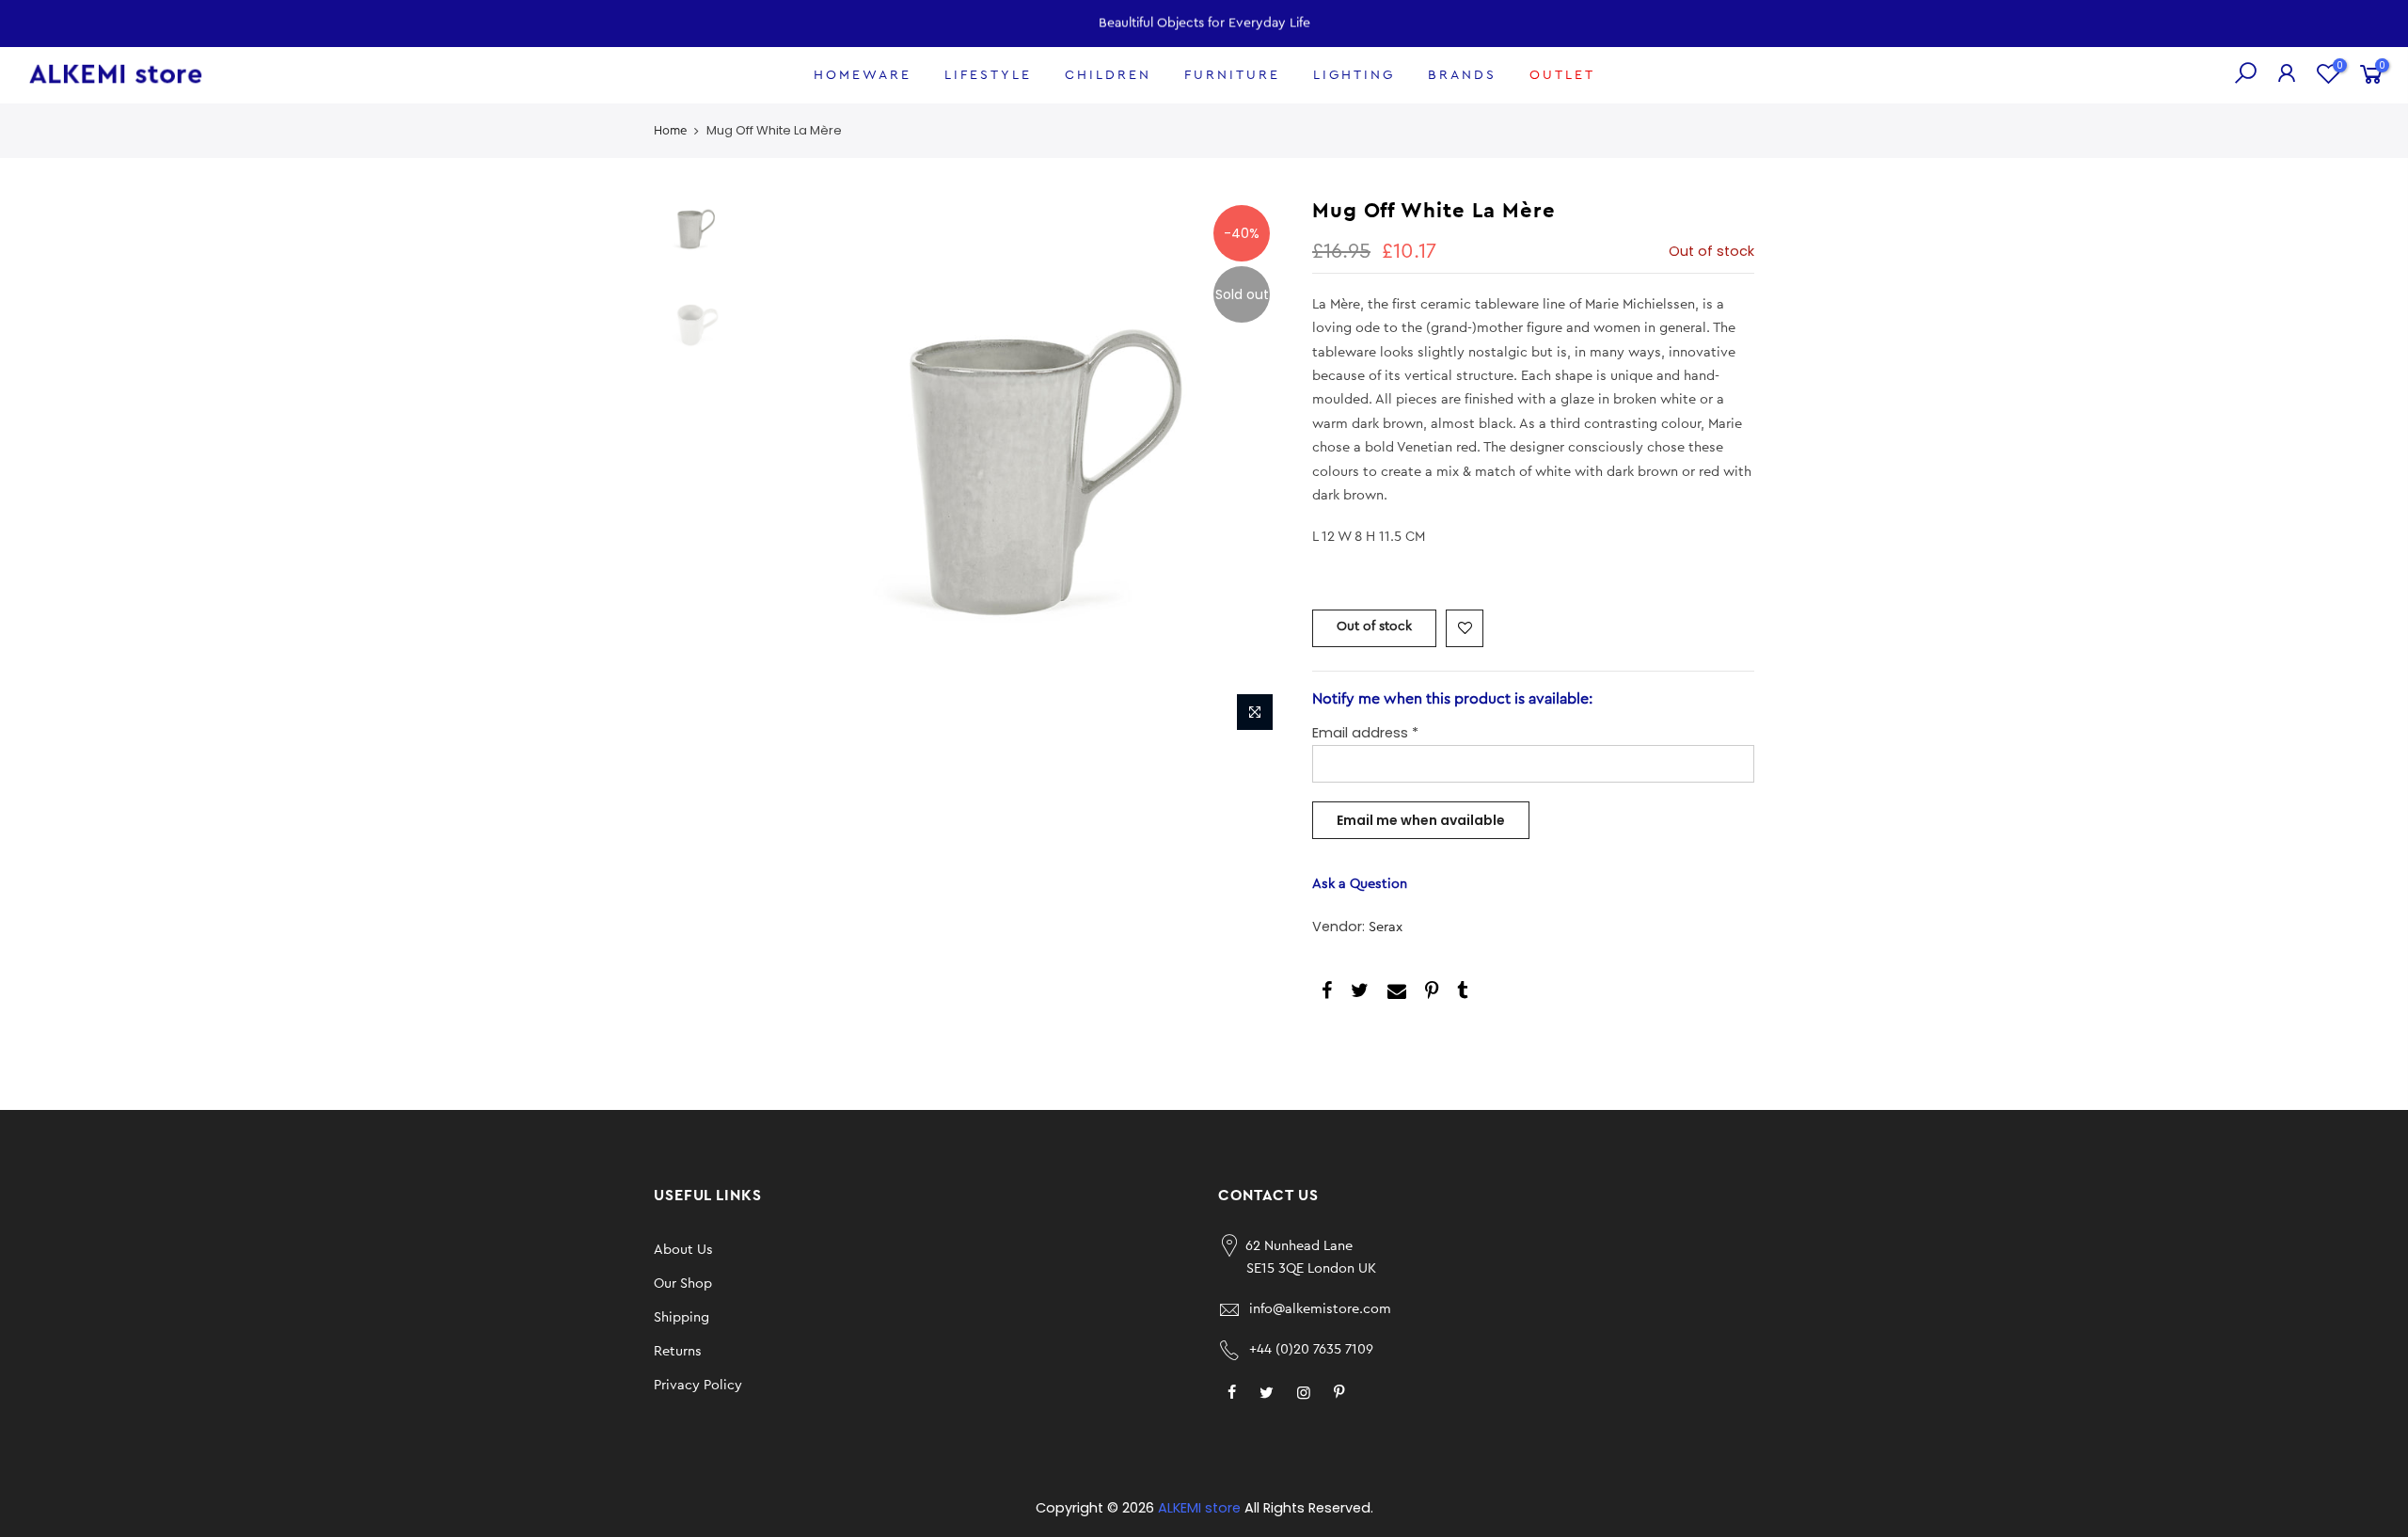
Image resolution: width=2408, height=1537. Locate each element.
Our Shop (683, 1283)
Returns (678, 1351)
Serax (1386, 927)
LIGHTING (1354, 75)
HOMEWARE (863, 75)
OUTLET (1562, 75)
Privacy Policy (698, 1385)
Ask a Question (1360, 884)
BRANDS (1462, 75)
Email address (1365, 733)
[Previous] (771, 468)
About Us (683, 1250)
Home (670, 130)
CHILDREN (1108, 75)
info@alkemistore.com (1320, 1309)
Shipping (681, 1317)
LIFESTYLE (988, 75)
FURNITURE (1232, 75)
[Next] (1251, 468)
